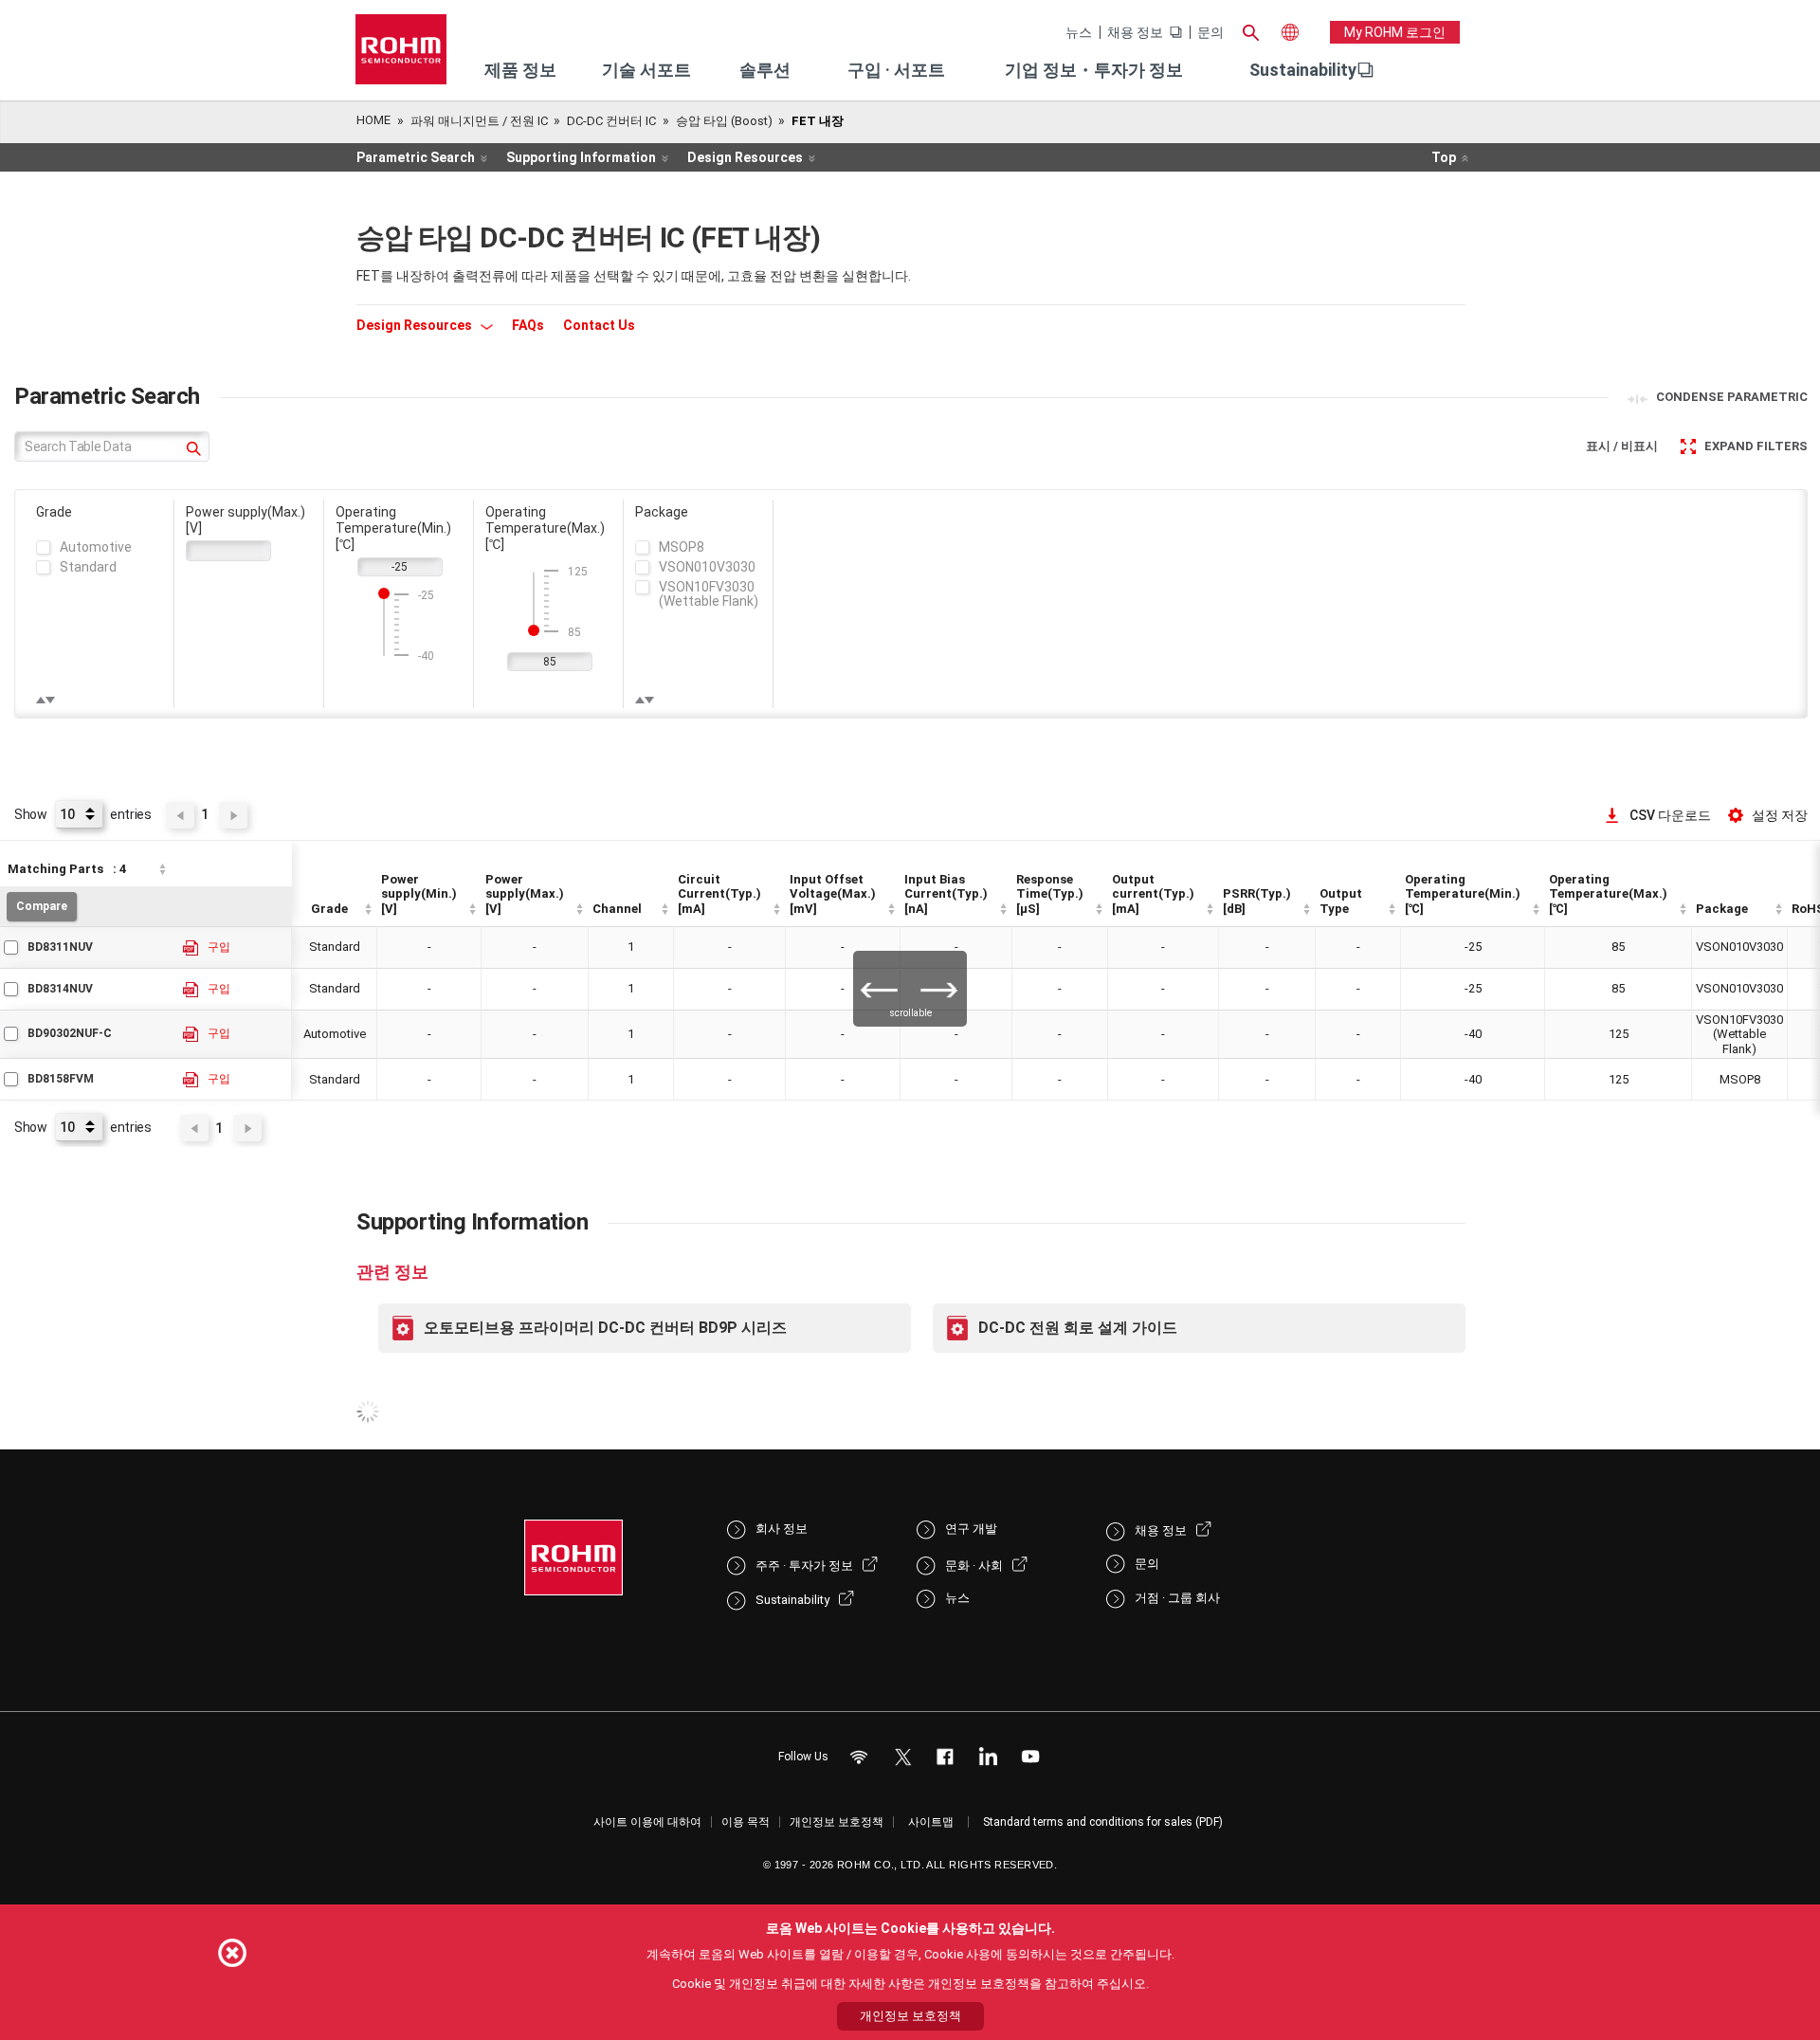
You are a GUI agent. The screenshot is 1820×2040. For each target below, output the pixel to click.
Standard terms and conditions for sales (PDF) (1103, 1822)
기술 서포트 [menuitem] (646, 70)
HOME (373, 120)
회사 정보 (782, 1529)
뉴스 (1079, 32)
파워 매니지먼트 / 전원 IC (479, 121)
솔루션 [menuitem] (765, 70)
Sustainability (1303, 70)
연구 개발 (971, 1529)
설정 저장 (1780, 815)
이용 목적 (746, 1822)
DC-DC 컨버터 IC (611, 121)
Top (1444, 157)
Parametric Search (416, 157)
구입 (219, 947)
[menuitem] (1303, 70)
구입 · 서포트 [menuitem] (896, 70)
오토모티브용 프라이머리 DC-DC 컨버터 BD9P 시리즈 (605, 1328)
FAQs (528, 325)
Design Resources (745, 157)
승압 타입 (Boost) (724, 121)
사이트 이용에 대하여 (647, 1822)
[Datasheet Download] (191, 948)
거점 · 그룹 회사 (1177, 1598)
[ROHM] (401, 55)
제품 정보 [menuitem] (520, 70)
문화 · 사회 (974, 1566)
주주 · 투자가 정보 (804, 1566)
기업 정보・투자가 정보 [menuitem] (1094, 70)
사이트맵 (931, 1822)
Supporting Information (581, 157)
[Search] (1250, 30)
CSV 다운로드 (1670, 815)
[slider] (384, 593)
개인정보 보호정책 (837, 1822)
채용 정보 (1135, 32)
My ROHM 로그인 (1395, 32)
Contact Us (599, 325)
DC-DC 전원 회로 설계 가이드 (1078, 1328)
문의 (1210, 32)
